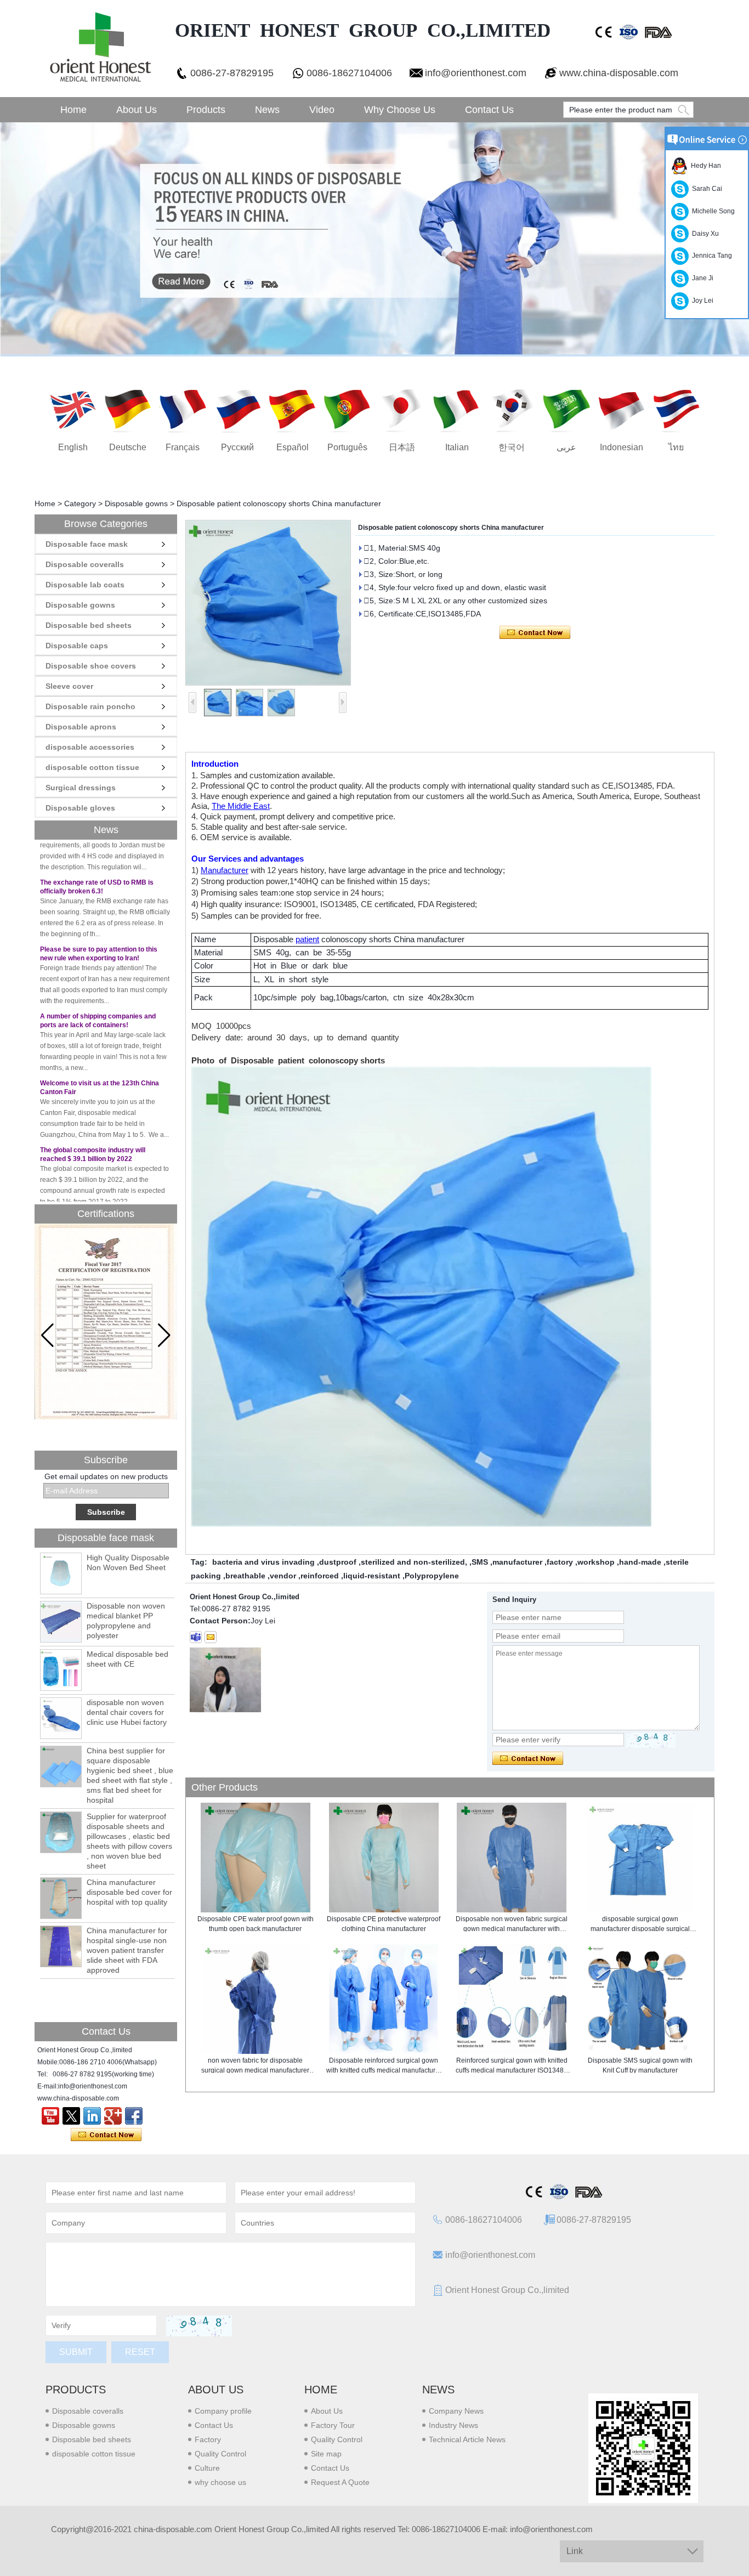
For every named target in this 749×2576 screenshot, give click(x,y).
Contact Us (489, 110)
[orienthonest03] (196, 1637)
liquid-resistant (372, 1576)
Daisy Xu (704, 234)
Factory (208, 2439)
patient (307, 939)
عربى (566, 447)
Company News (456, 2411)
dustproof (338, 1562)
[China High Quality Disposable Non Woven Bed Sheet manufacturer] (61, 1573)
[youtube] (50, 2116)
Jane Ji (701, 278)
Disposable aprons (81, 727)
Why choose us (400, 110)
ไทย (676, 447)
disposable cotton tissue (92, 767)
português (347, 447)
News (267, 110)
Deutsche (128, 447)
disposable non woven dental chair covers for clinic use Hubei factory (127, 1712)
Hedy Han (704, 166)
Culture (207, 2468)
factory (560, 1562)
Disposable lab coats (85, 585)
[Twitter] (71, 2116)
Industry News (453, 2425)
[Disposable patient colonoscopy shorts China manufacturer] (268, 603)
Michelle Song (712, 211)
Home (73, 110)
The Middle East (241, 806)
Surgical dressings (81, 788)
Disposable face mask (87, 544)
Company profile (223, 2411)
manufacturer (517, 1562)
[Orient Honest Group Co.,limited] (99, 49)
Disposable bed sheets (89, 625)
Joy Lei (701, 301)
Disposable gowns (136, 503)
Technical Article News (467, 2439)
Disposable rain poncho (90, 706)
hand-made (640, 1562)
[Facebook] (134, 2116)
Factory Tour (333, 2425)
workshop (596, 1562)
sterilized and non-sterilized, (414, 1562)
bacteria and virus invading (263, 1562)
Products (206, 110)
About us (216, 2390)
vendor (283, 1576)
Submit (76, 2352)
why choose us (220, 2482)
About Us (137, 110)
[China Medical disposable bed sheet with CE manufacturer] (61, 1670)
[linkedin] (92, 2116)
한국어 (512, 447)
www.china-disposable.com (619, 73)
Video (322, 110)
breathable (245, 1576)
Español (293, 447)
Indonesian (622, 447)
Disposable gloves (80, 808)
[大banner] (374, 239)
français (183, 447)
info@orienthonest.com (476, 73)
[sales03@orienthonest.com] (211, 1637)
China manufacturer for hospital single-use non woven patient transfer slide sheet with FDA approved (127, 1950)
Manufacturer (225, 870)
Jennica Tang (710, 256)
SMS (480, 1562)
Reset (140, 2352)
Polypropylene (432, 1576)
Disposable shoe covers (91, 666)
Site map (326, 2454)
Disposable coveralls (85, 564)
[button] (164, 1335)
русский (237, 447)
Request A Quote (340, 2482)
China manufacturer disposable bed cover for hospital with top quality (129, 1892)
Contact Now (106, 2135)
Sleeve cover (69, 686)
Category (80, 503)
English (73, 447)
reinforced (320, 1576)
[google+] (113, 2116)
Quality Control (220, 2454)
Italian (457, 447)
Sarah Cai (705, 189)
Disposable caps (77, 646)
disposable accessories (90, 747)
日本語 (402, 447)
